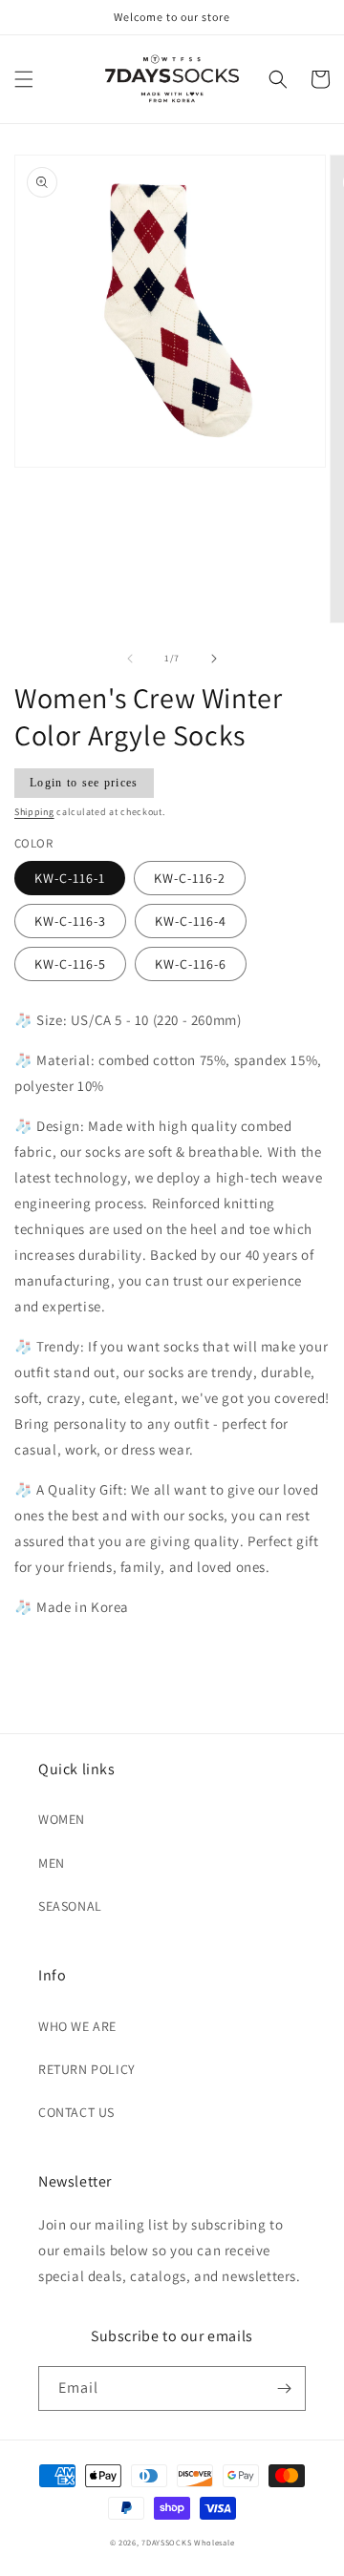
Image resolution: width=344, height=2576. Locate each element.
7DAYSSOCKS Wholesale (188, 2542)
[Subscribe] (284, 2388)
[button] (24, 79)
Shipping (34, 812)
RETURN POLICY (87, 2069)
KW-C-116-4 (191, 921)
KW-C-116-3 (70, 921)
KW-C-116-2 (190, 878)
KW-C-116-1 (70, 878)
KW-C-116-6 (191, 964)
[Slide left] (130, 659)
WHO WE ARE (77, 2026)
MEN (52, 1863)
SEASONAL (70, 1906)
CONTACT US (76, 2112)
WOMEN (62, 1819)
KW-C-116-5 (70, 964)
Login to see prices (84, 783)
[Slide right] (214, 659)
